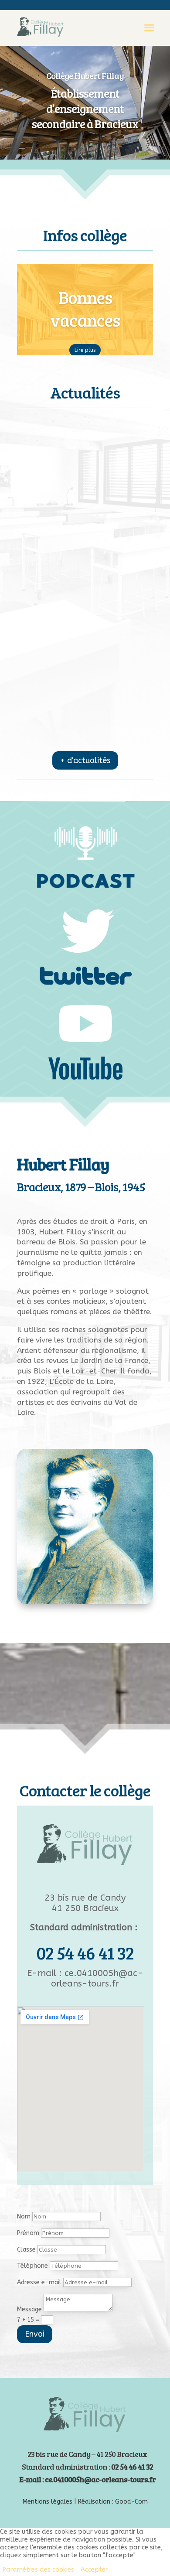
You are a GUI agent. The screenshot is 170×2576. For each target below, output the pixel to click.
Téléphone (32, 2266)
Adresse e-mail (39, 2282)
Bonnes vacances (85, 308)
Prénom (28, 2233)
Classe (26, 2250)
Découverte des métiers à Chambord (85, 529)
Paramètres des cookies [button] (38, 2570)
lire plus (85, 462)
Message (29, 2309)
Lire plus (85, 350)
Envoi (35, 2334)
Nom (24, 2217)
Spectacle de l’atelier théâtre (85, 450)
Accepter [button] (94, 2570)
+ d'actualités (85, 760)
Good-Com (131, 2502)
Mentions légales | (50, 2502)
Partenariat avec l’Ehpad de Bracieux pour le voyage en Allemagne (85, 696)
